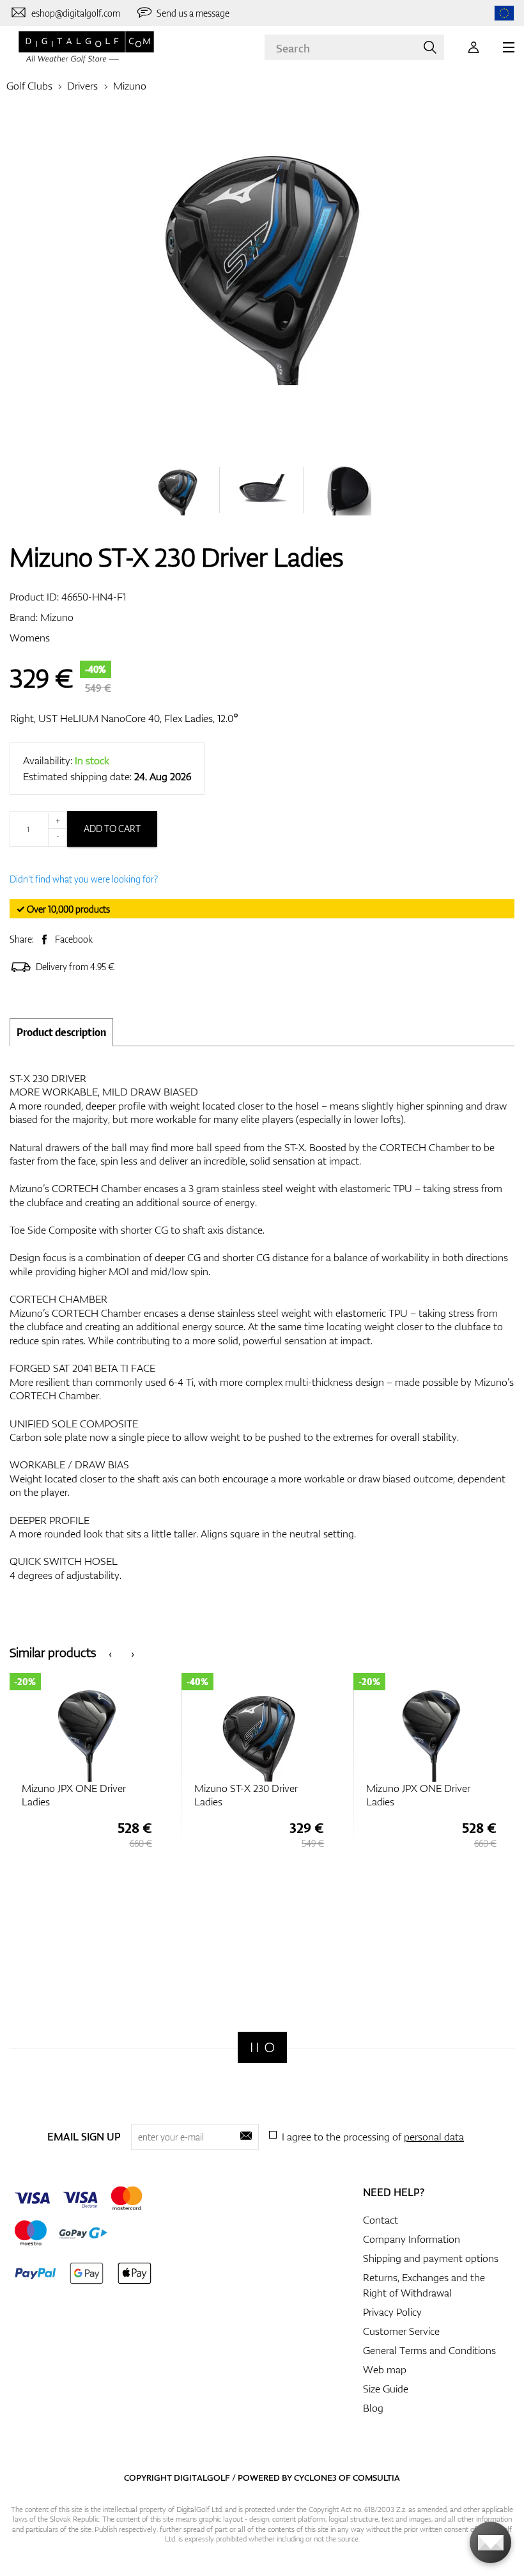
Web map (385, 2369)
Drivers (82, 86)
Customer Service (401, 2331)
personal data (434, 2137)
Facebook (74, 939)
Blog (373, 2408)
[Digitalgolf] (262, 2047)
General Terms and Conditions (429, 2350)
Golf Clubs (29, 86)
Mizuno (130, 86)
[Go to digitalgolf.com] (504, 13)
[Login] (474, 47)
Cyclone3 (315, 2478)
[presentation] (110, 1653)
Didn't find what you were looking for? (84, 879)
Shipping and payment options (431, 2258)
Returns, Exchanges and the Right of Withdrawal (424, 2285)
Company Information (412, 2239)
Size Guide (386, 2389)
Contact (381, 2220)
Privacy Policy (392, 2312)
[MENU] (509, 47)
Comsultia (376, 2478)
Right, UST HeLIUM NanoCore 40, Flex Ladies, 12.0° (124, 718)
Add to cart (112, 829)
